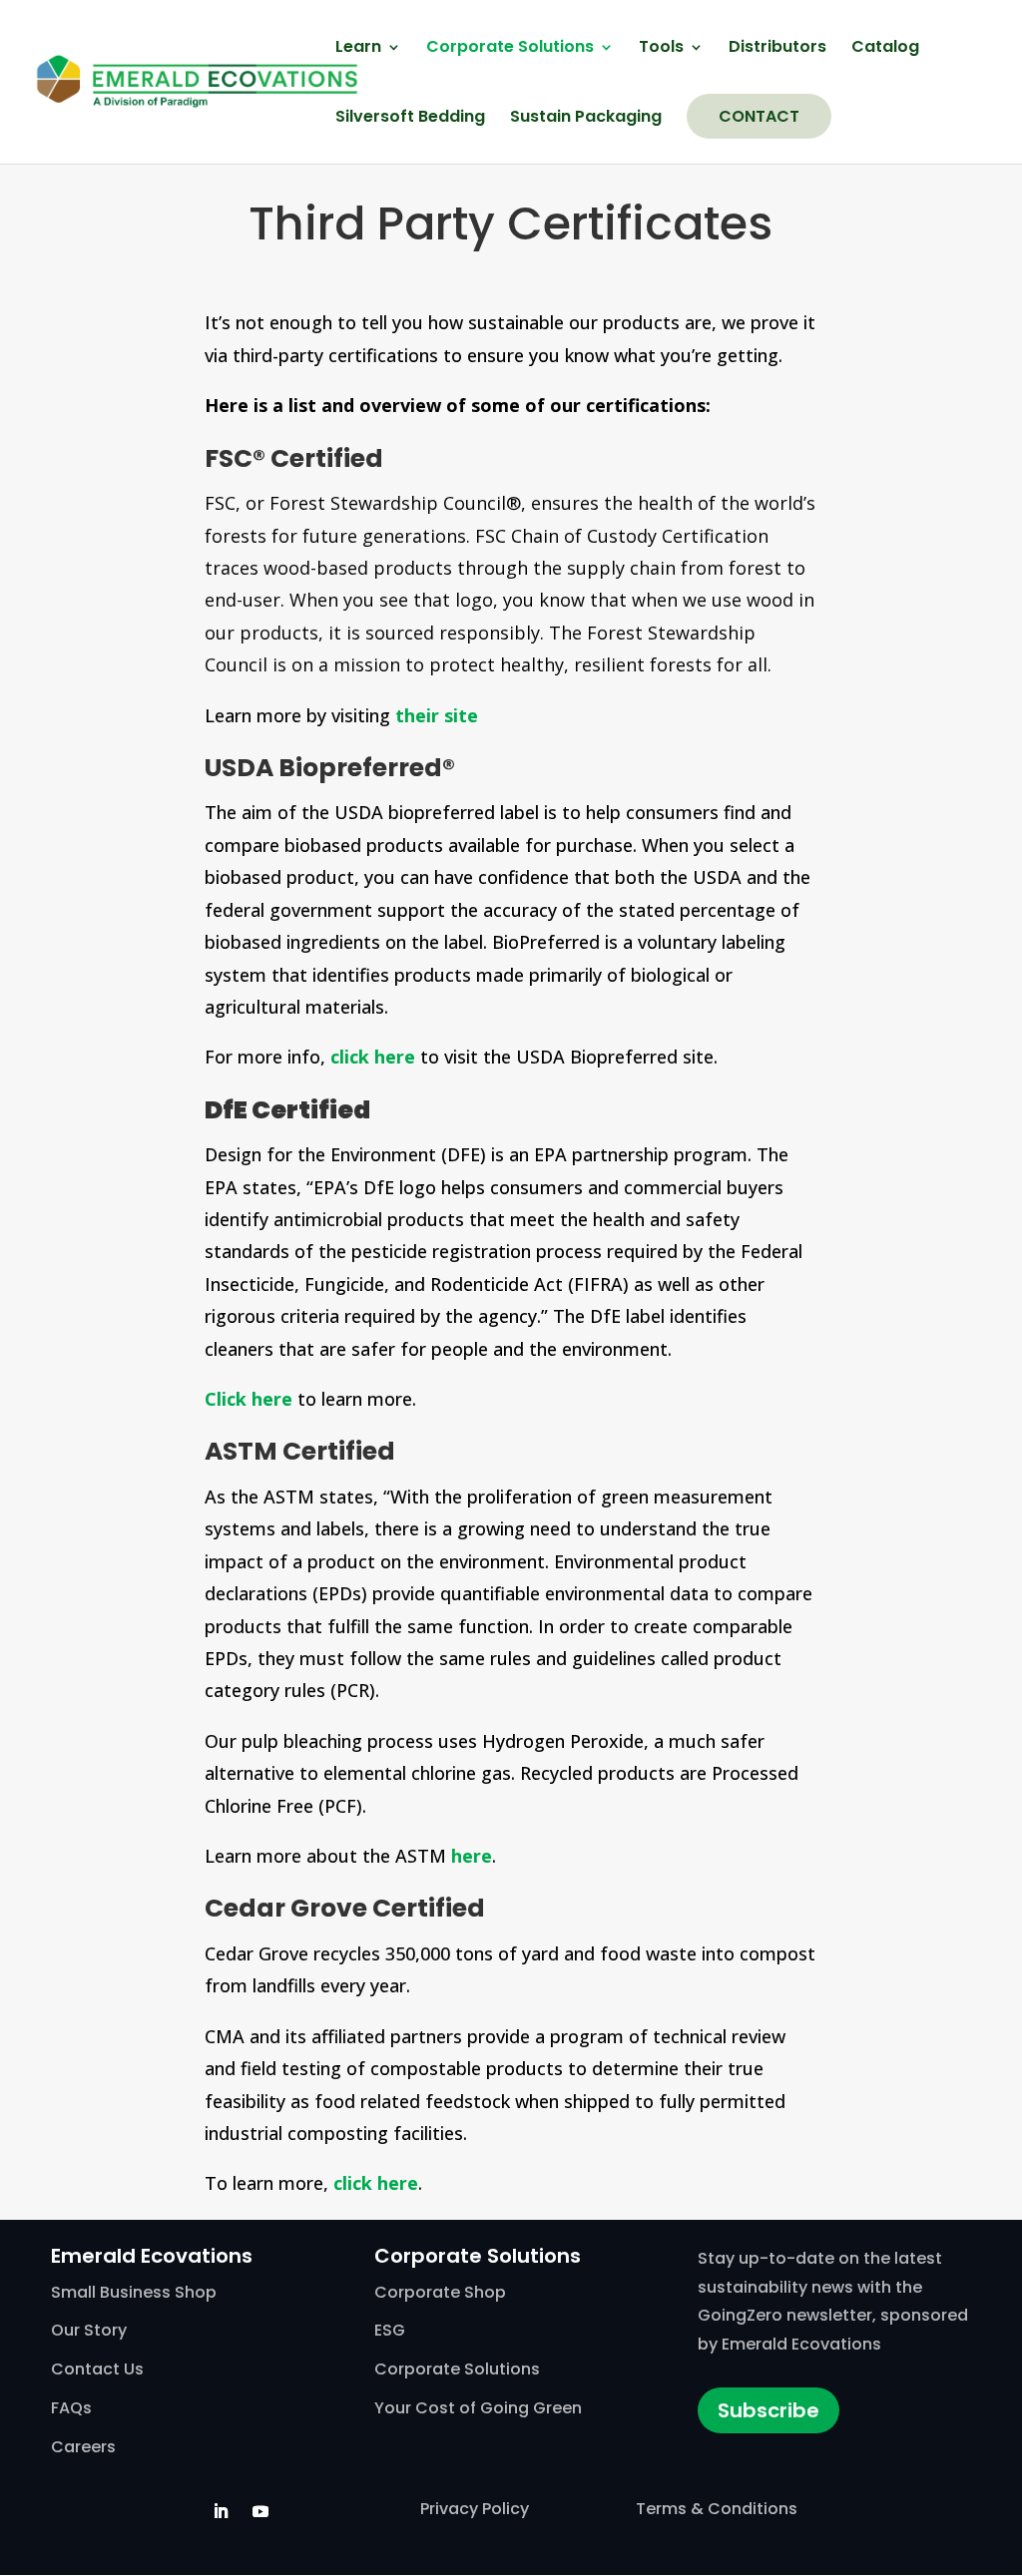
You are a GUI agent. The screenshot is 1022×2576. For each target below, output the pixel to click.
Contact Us (97, 2369)
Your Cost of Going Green (478, 2408)
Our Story (89, 2330)
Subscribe (768, 2410)
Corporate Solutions (510, 49)
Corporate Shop (440, 2292)
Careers (83, 2447)
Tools (661, 49)
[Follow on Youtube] (260, 2511)
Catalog (885, 49)
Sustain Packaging (586, 119)
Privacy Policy (475, 2509)
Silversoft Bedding (410, 119)
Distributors (777, 49)
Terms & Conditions (717, 2509)
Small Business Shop (134, 2292)
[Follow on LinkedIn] (221, 2511)
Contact (759, 116)
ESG (390, 2330)
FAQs (71, 2408)
